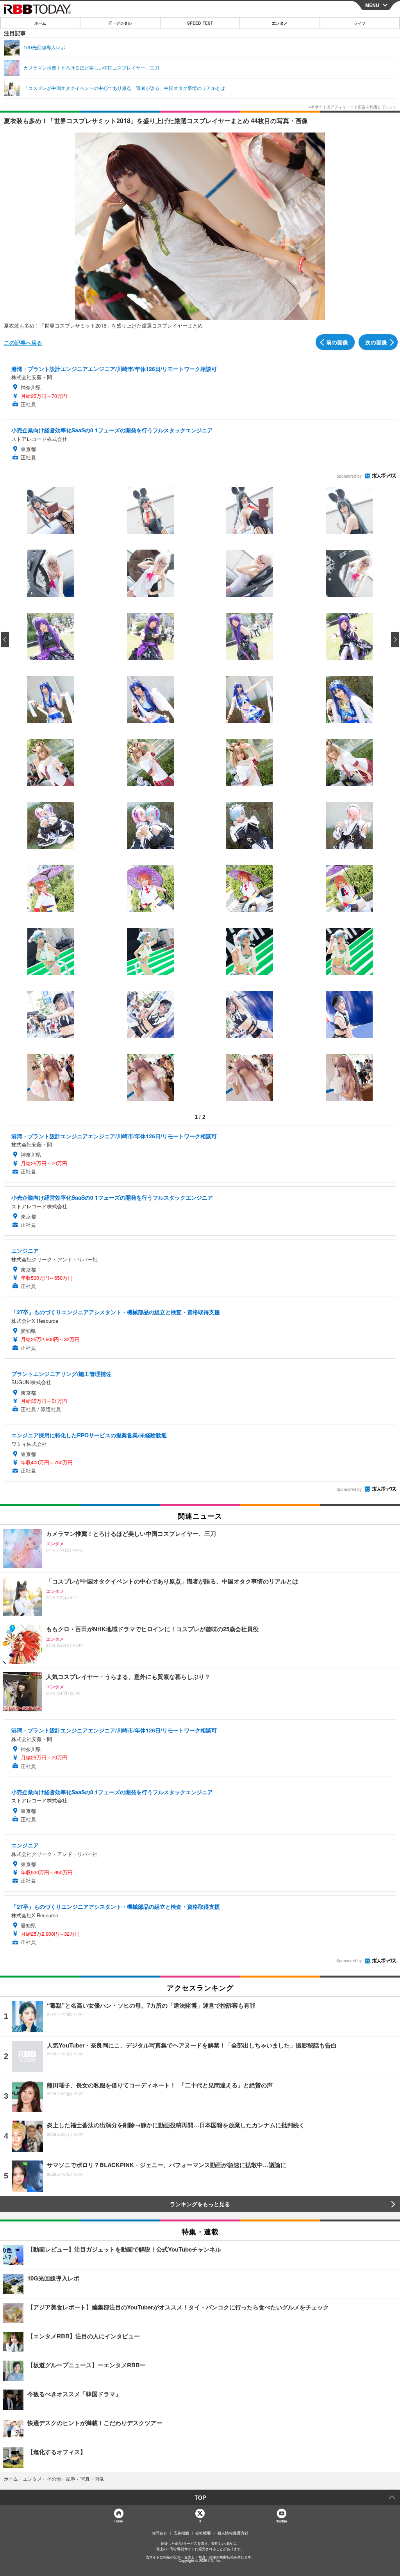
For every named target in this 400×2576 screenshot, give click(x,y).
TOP (200, 2497)
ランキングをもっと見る (200, 2204)
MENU (372, 5)
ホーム (40, 23)
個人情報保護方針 (233, 2533)
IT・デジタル (120, 23)
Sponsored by (349, 476)
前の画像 (337, 342)
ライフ (360, 23)
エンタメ (280, 23)
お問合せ (159, 2533)
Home (118, 2521)
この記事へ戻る (23, 342)
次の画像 (376, 342)
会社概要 (203, 2533)
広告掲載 (181, 2533)
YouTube (282, 2521)
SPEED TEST (200, 23)
